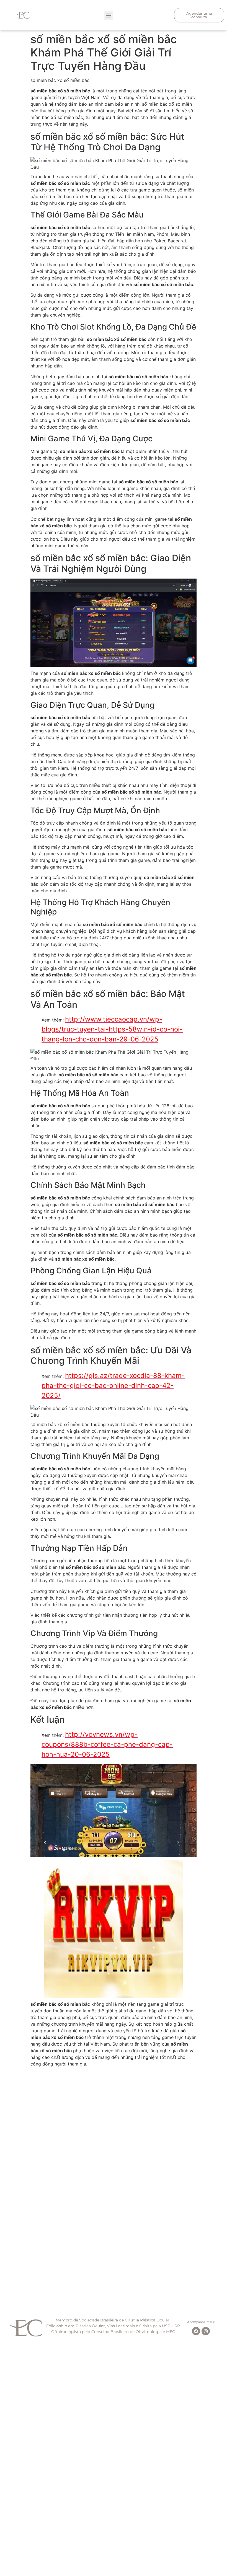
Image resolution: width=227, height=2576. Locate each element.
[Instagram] (206, 2331)
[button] (108, 15)
